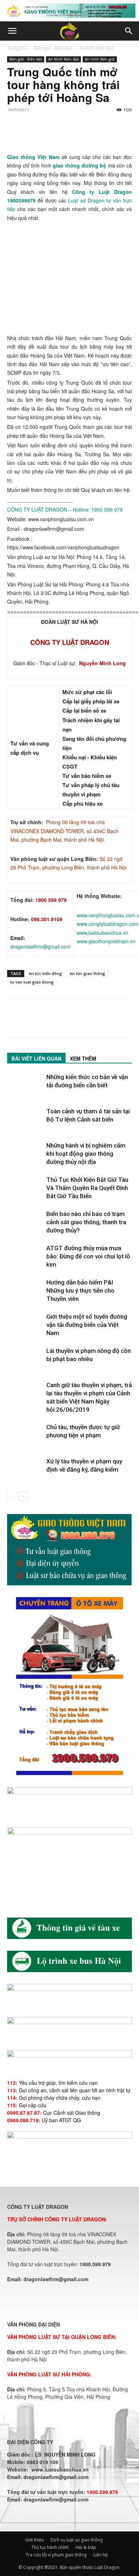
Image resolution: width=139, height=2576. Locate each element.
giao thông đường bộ (80, 165)
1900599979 (21, 200)
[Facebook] (14, 136)
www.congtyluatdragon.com (108, 924)
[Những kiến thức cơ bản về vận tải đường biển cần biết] (25, 1085)
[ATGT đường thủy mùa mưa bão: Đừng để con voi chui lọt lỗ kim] (25, 1256)
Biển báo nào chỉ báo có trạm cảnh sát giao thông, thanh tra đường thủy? (86, 1222)
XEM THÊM (83, 1058)
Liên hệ (101, 2555)
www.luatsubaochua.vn (102, 933)
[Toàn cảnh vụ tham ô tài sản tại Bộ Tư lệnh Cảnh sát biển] (25, 1120)
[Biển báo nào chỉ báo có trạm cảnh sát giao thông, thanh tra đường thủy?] (25, 1222)
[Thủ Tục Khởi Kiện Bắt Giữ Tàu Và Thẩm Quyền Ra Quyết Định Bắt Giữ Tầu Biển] (25, 1188)
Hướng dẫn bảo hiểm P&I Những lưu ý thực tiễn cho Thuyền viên (80, 1290)
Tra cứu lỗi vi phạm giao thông (56, 2555)
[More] (113, 136)
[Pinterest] (47, 136)
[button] (12, 31)
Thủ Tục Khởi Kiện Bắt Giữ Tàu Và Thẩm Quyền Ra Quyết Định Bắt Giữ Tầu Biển (87, 1188)
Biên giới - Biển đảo (53, 48)
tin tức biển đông (45, 973)
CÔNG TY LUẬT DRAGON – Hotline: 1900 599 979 (65, 509)
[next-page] (23, 1496)
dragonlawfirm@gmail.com (40, 946)
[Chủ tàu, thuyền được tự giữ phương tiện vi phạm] (25, 1435)
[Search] (129, 31)
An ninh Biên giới (100, 59)
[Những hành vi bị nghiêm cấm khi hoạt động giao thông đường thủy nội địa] (25, 1154)
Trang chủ (17, 48)
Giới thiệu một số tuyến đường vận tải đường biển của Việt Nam (87, 1325)
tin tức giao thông (87, 973)
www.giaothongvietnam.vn (106, 941)
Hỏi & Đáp (86, 2547)
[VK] (96, 136)
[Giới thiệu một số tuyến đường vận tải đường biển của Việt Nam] (25, 1325)
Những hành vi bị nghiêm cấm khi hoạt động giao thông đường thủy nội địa (86, 1154)
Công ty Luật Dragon (102, 192)
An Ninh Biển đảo (96, 48)
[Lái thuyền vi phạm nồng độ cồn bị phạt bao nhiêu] (25, 1359)
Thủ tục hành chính (50, 2547)
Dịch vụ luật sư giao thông (77, 2540)
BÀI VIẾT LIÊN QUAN (36, 1058)
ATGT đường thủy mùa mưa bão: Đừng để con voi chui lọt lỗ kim (88, 1256)
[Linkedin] (80, 136)
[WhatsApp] (63, 136)
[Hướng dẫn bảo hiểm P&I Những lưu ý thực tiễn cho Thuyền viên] (25, 1291)
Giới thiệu (34, 2540)
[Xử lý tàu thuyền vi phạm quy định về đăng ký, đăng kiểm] (25, 1470)
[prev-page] (12, 1496)
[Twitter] (31, 136)
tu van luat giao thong (32, 982)
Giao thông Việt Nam (33, 157)
